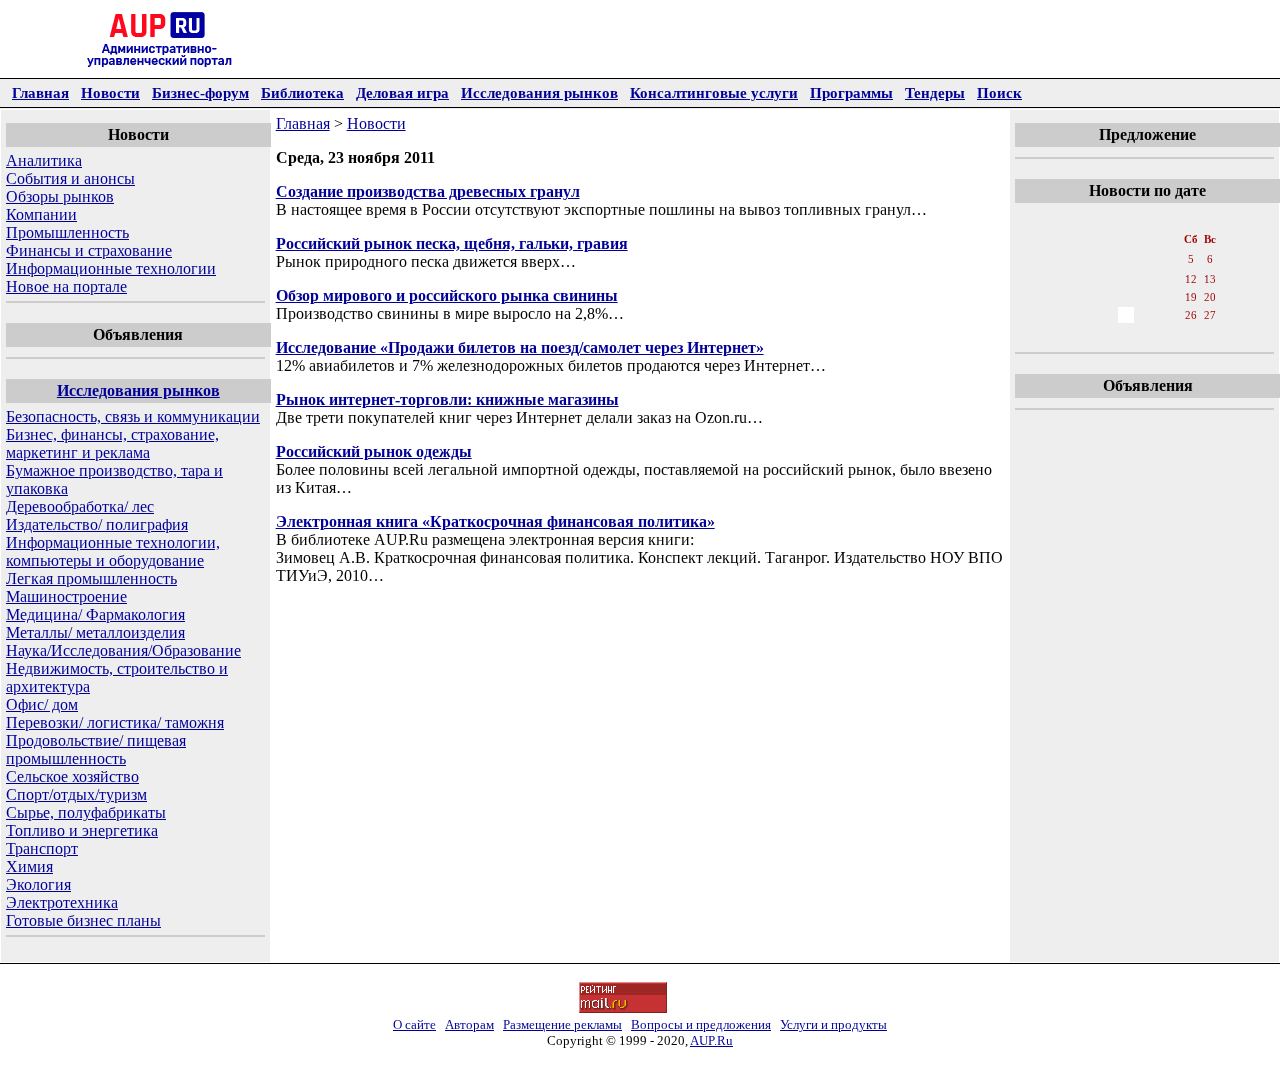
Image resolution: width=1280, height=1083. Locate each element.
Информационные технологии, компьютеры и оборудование (113, 551)
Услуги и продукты (833, 1024)
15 (1104, 297)
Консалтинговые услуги (714, 92)
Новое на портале (66, 286)
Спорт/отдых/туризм (76, 794)
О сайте (414, 1024)
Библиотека (302, 92)
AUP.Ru (711, 1040)
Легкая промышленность (91, 578)
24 (1148, 315)
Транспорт (42, 848)
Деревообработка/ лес (80, 506)
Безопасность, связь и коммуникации (133, 416)
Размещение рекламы (562, 1024)
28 (1082, 335)
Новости (110, 92)
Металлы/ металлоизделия (95, 632)
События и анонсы (70, 178)
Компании (41, 214)
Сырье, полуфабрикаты (86, 812)
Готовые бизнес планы (83, 920)
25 (1170, 315)
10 (1148, 279)
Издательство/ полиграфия (97, 524)
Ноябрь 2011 (1146, 219)
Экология (38, 884)
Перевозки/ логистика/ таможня (115, 722)
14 (1082, 297)
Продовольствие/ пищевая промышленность (96, 749)
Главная (40, 92)
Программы (851, 92)
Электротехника (62, 902)
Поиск (999, 92)
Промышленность (67, 232)
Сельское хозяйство (72, 776)
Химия (29, 866)
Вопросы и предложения (701, 1024)
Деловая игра (402, 92)
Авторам (469, 1024)
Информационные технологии (111, 268)
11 (1169, 279)
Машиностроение (66, 596)
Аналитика (44, 160)
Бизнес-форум (200, 92)
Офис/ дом (42, 704)
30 (1126, 335)
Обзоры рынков (60, 196)
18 (1170, 297)
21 (1082, 315)
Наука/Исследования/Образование (123, 650)
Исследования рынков (539, 92)
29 (1104, 335)
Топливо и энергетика (82, 830)
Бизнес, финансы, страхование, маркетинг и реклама (112, 443)
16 (1126, 297)
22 (1104, 315)
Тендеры (935, 92)
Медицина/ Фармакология (95, 614)
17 (1148, 297)
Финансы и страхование (89, 250)
